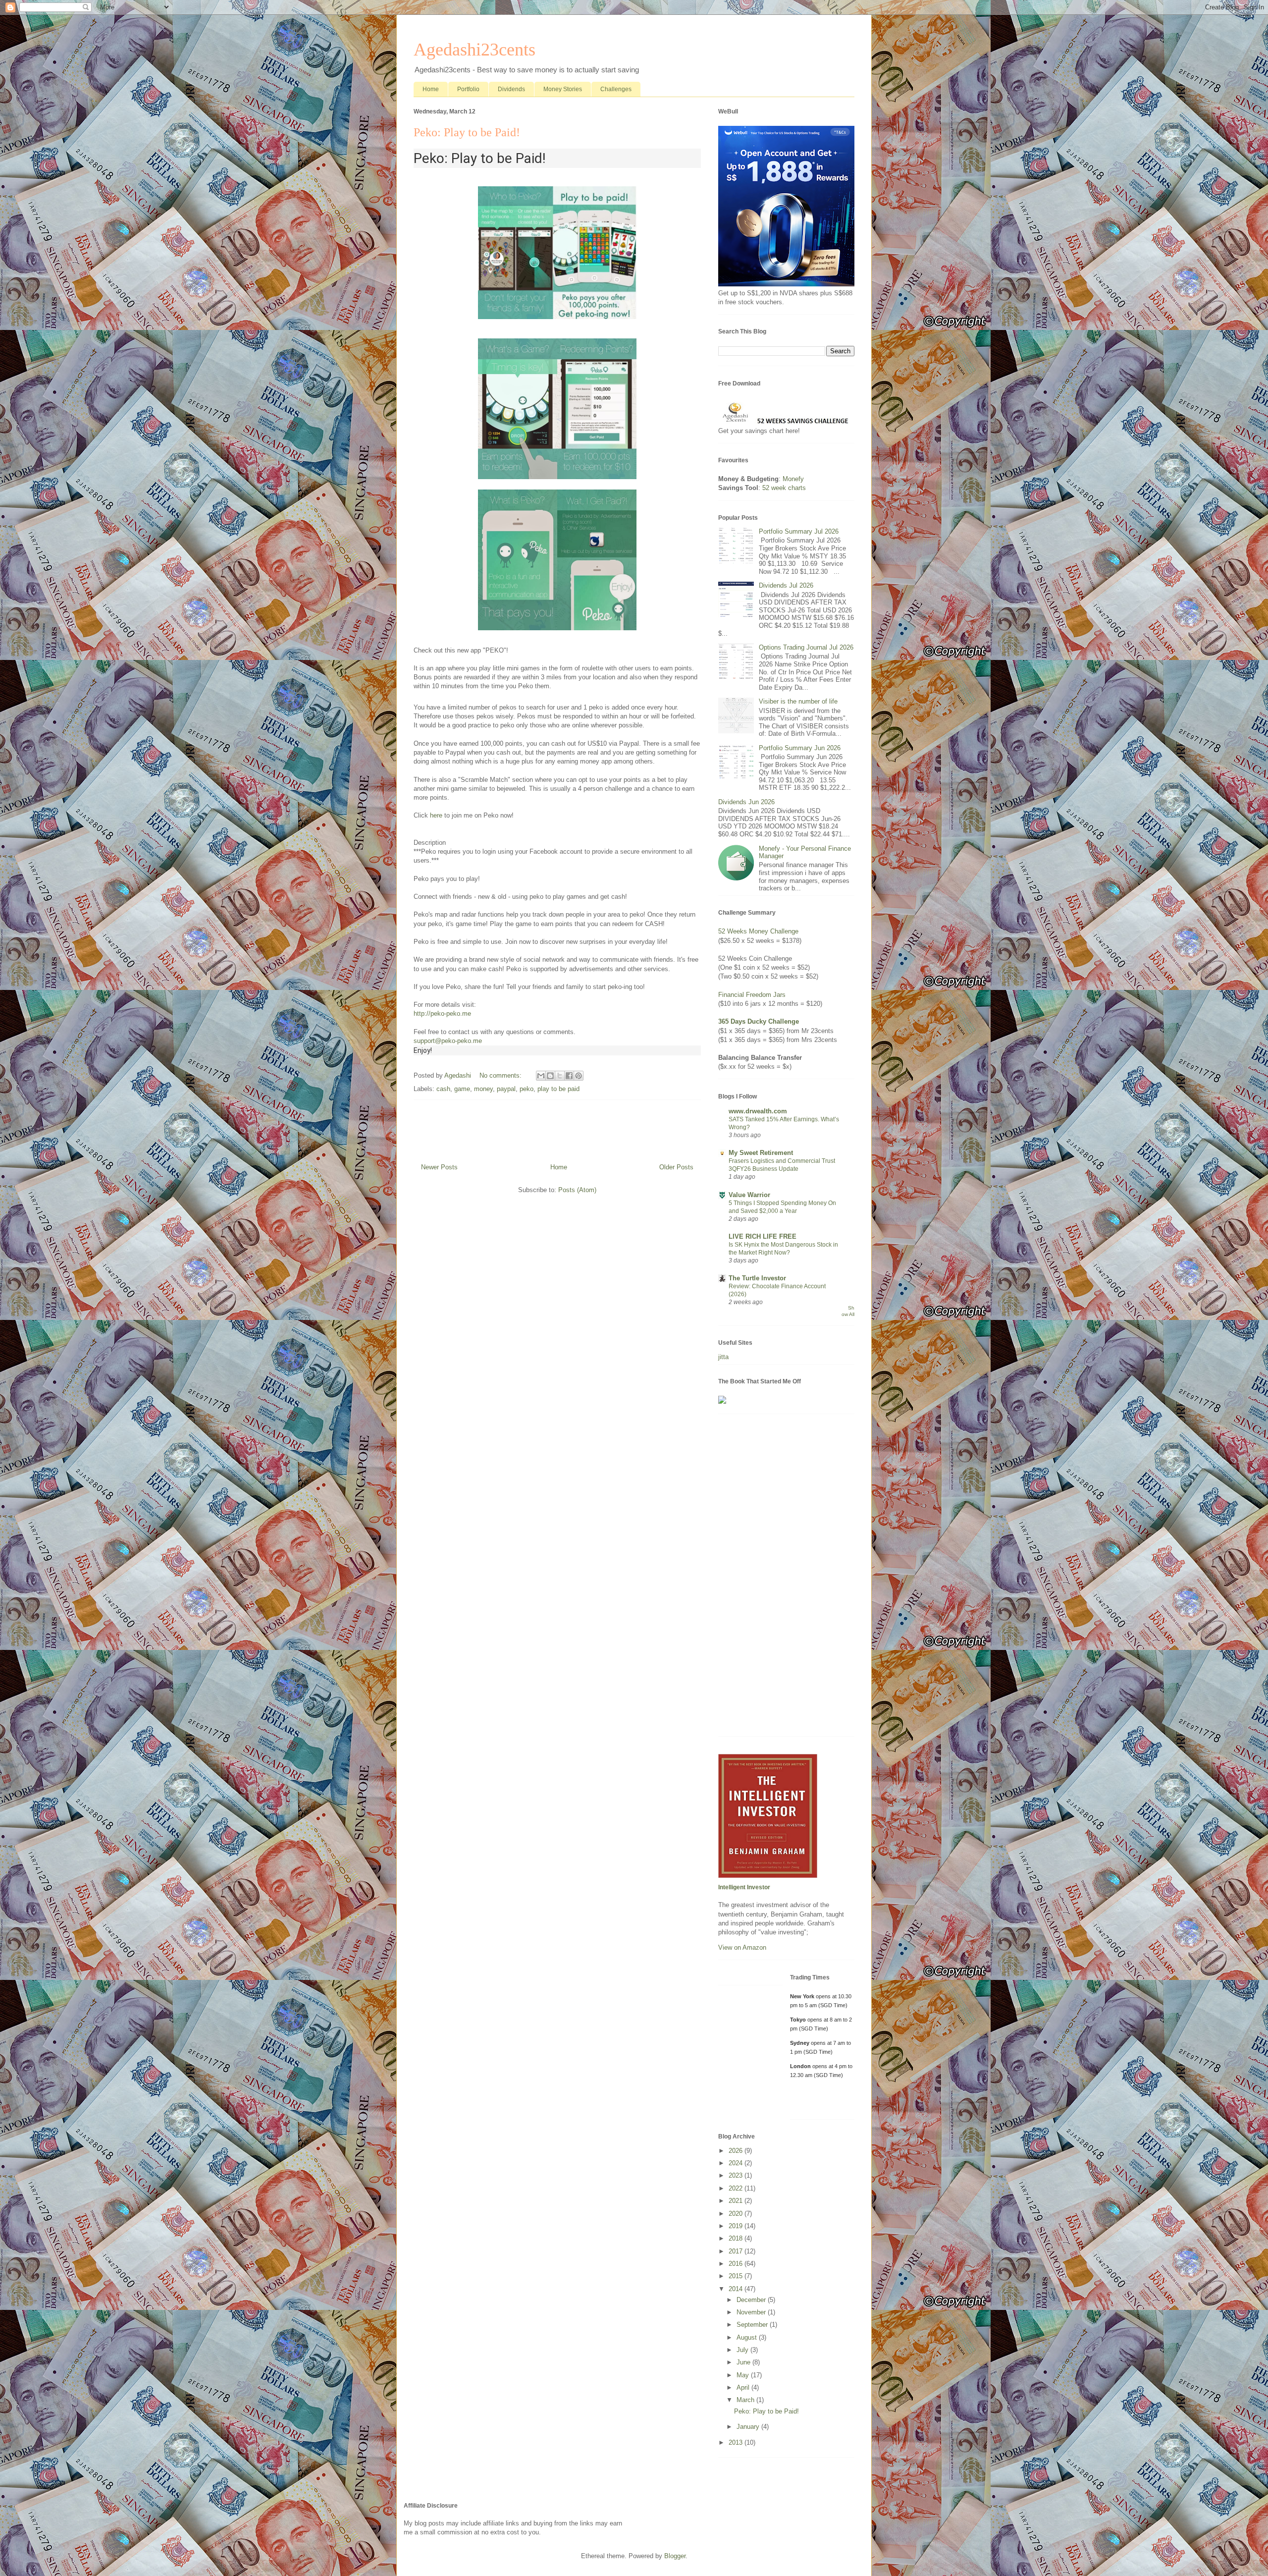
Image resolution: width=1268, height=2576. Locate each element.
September (753, 2325)
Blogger (675, 2556)
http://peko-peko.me (442, 1014)
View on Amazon (742, 1947)
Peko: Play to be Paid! (467, 132)
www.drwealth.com (758, 1111)
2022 (737, 2188)
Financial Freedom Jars (752, 995)
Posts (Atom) (577, 1190)
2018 (737, 2238)
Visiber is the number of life (798, 701)
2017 (737, 2251)
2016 (737, 2264)
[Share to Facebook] (569, 1076)
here (436, 815)
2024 (737, 2163)
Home (431, 89)
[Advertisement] (786, 1580)
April (744, 2387)
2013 (737, 2442)
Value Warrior (749, 1195)
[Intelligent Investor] (768, 1876)
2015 (737, 2276)
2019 (737, 2226)
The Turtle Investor (757, 1278)
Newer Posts (439, 1167)
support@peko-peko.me (448, 1041)
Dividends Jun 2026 (746, 802)
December (752, 2300)
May (744, 2375)
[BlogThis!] (550, 1076)
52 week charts (784, 488)
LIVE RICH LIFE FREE (763, 1236)
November (752, 2312)
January (749, 2427)
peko (527, 1089)
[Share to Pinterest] (579, 1076)
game (462, 1089)
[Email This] (541, 1076)
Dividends (511, 89)
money (483, 1089)
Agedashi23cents (475, 50)
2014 (737, 2289)
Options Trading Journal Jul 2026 (806, 647)
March (746, 2400)
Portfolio (468, 89)
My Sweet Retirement (761, 1153)
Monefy (793, 479)
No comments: (502, 1075)
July (743, 2350)
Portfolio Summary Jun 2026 (800, 748)
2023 (737, 2175)
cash (443, 1089)
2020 (737, 2214)
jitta (723, 1357)
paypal (506, 1089)
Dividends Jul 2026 (786, 585)
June (744, 2362)
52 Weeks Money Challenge (758, 931)
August (748, 2337)
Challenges (616, 89)
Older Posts (676, 1167)
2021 (737, 2201)
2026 (737, 2151)
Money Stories (563, 89)
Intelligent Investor (744, 1887)
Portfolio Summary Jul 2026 (799, 531)
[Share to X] (560, 1076)
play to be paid (558, 1089)
